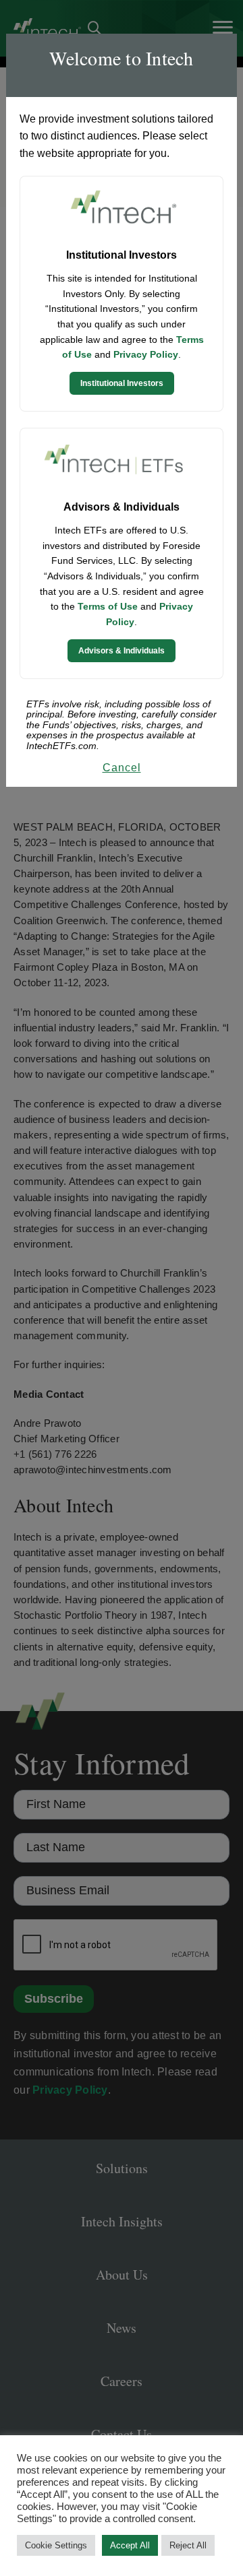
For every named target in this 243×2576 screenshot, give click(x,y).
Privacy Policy (146, 354)
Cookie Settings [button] (56, 2545)
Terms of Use (108, 606)
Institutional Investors (122, 383)
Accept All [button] (130, 2545)
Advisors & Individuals (122, 651)
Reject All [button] (188, 2545)
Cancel (122, 768)
